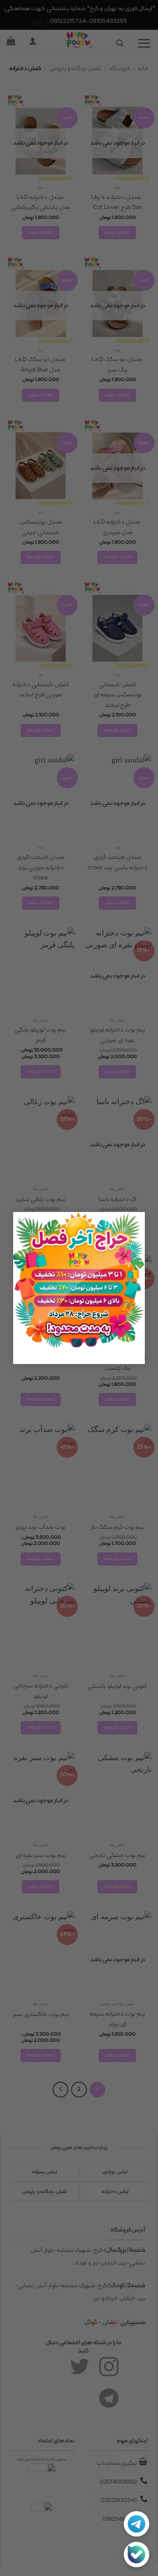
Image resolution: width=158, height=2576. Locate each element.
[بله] (136, 2555)
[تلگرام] (136, 2524)
